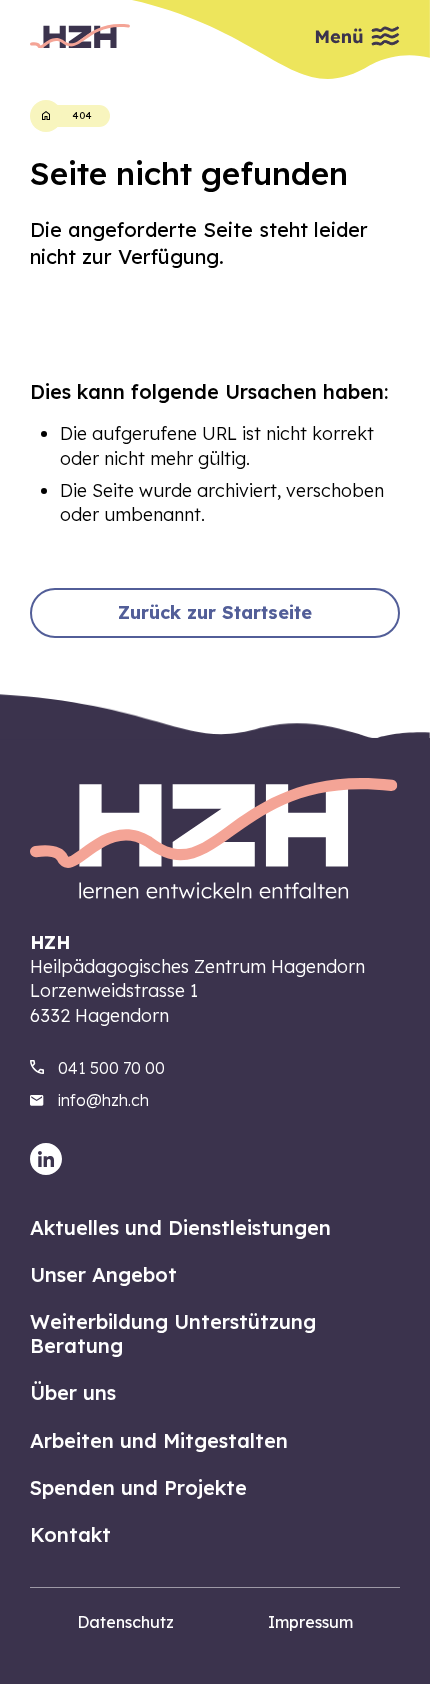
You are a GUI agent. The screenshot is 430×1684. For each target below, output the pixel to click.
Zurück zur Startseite (215, 612)
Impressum (310, 1622)
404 (82, 115)
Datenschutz (125, 1622)
